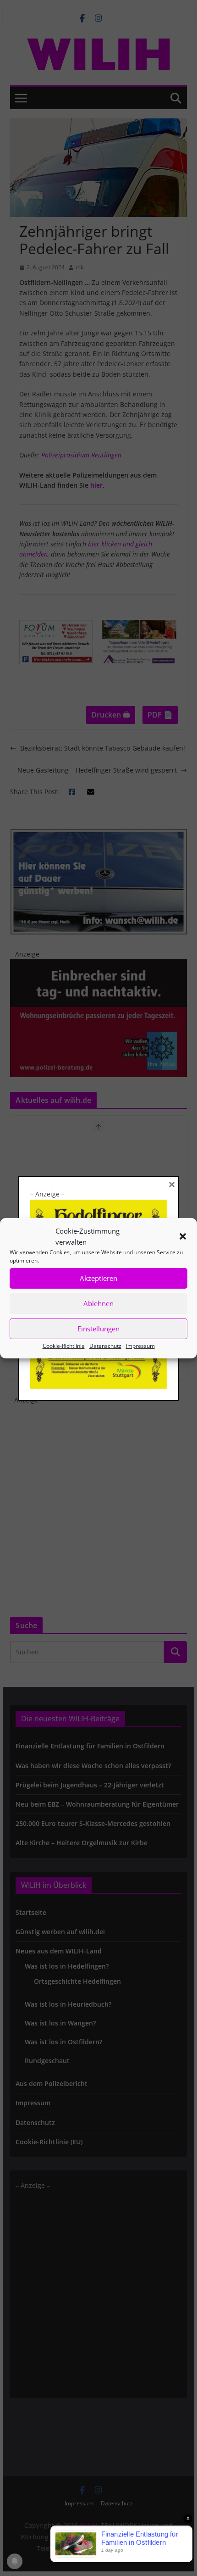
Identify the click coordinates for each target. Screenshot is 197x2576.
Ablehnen (98, 1303)
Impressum (140, 1345)
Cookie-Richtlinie (64, 1345)
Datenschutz (105, 1345)
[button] (183, 1236)
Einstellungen (98, 1329)
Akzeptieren (98, 1278)
